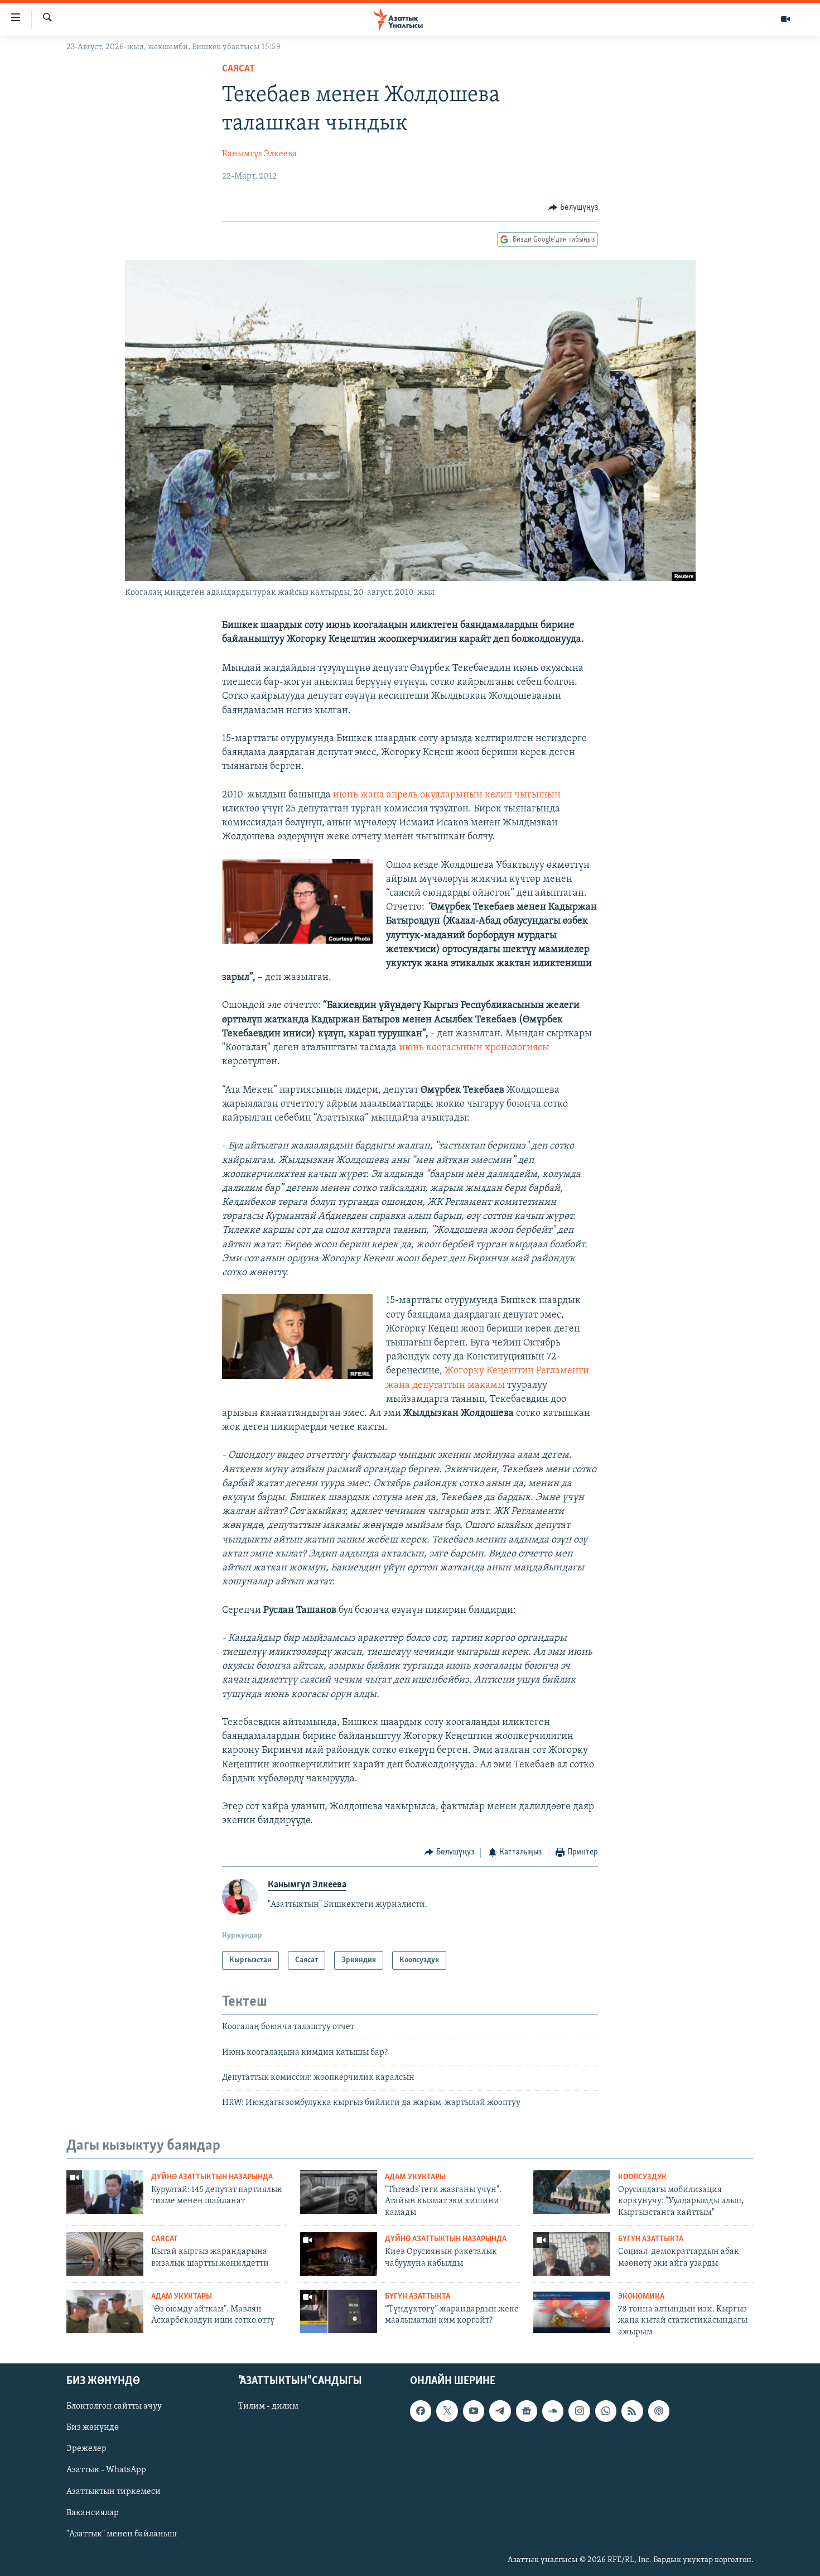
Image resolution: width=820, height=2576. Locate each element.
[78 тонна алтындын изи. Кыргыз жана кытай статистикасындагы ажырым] (572, 2311)
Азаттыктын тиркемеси (114, 2492)
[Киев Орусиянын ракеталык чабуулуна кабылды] (339, 2254)
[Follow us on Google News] (527, 2411)
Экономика (641, 2297)
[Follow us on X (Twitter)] (447, 2411)
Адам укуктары (415, 2177)
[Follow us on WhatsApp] (606, 2411)
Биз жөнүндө (93, 2428)
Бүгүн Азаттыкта (651, 2239)
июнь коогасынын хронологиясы (474, 1048)
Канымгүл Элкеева (259, 154)
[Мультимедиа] (785, 19)
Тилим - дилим (268, 2406)
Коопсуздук (642, 2177)
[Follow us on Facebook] (421, 2411)
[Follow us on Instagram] (579, 2411)
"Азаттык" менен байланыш (122, 2534)
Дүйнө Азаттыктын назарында (212, 2177)
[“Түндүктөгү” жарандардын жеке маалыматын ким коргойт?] (339, 2311)
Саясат (238, 69)
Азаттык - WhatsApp (106, 2471)
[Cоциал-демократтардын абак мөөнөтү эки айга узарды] (572, 2254)
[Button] (573, 208)
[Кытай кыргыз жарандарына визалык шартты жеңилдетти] (105, 2254)
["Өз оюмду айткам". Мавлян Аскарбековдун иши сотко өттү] (105, 2311)
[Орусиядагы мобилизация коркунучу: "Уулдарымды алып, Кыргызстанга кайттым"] (572, 2192)
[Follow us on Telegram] (500, 2411)
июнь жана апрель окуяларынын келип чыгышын (447, 795)
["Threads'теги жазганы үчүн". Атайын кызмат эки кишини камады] (339, 2192)
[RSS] (632, 2411)
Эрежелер (86, 2449)
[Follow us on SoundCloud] (553, 2411)
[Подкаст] (659, 2411)
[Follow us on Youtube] (474, 2411)
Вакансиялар (93, 2513)
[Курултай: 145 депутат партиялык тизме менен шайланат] (105, 2192)
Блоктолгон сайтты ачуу (114, 2406)
